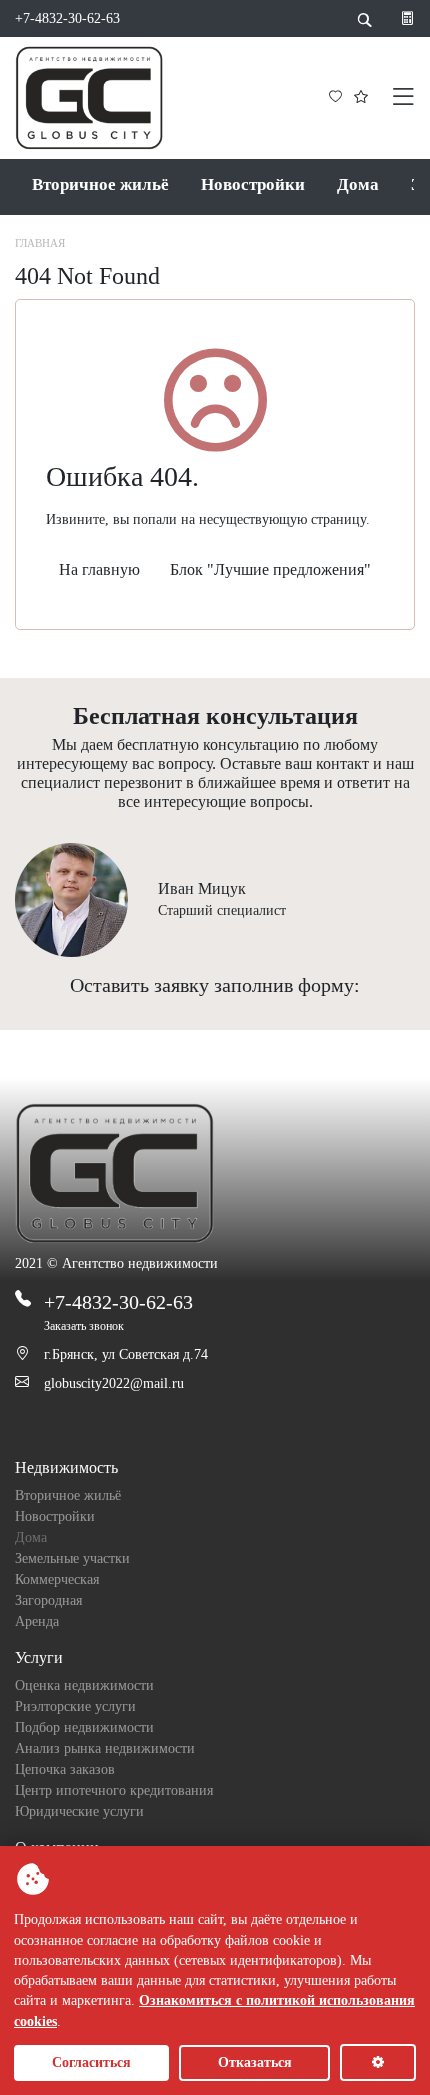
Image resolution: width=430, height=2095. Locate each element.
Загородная (48, 1600)
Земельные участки (72, 1558)
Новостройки (253, 184)
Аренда (37, 1621)
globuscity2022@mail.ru (114, 1383)
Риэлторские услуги (75, 1706)
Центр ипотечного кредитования (114, 1790)
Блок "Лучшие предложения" (270, 569)
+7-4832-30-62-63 (67, 18)
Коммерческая (57, 1579)
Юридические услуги (79, 1811)
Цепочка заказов (65, 1769)
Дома (358, 184)
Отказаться (255, 2062)
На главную (99, 569)
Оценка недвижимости (84, 1685)
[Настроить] (378, 2062)
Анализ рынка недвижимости (105, 1748)
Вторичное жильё (100, 184)
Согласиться (91, 2062)
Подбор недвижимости (84, 1727)
